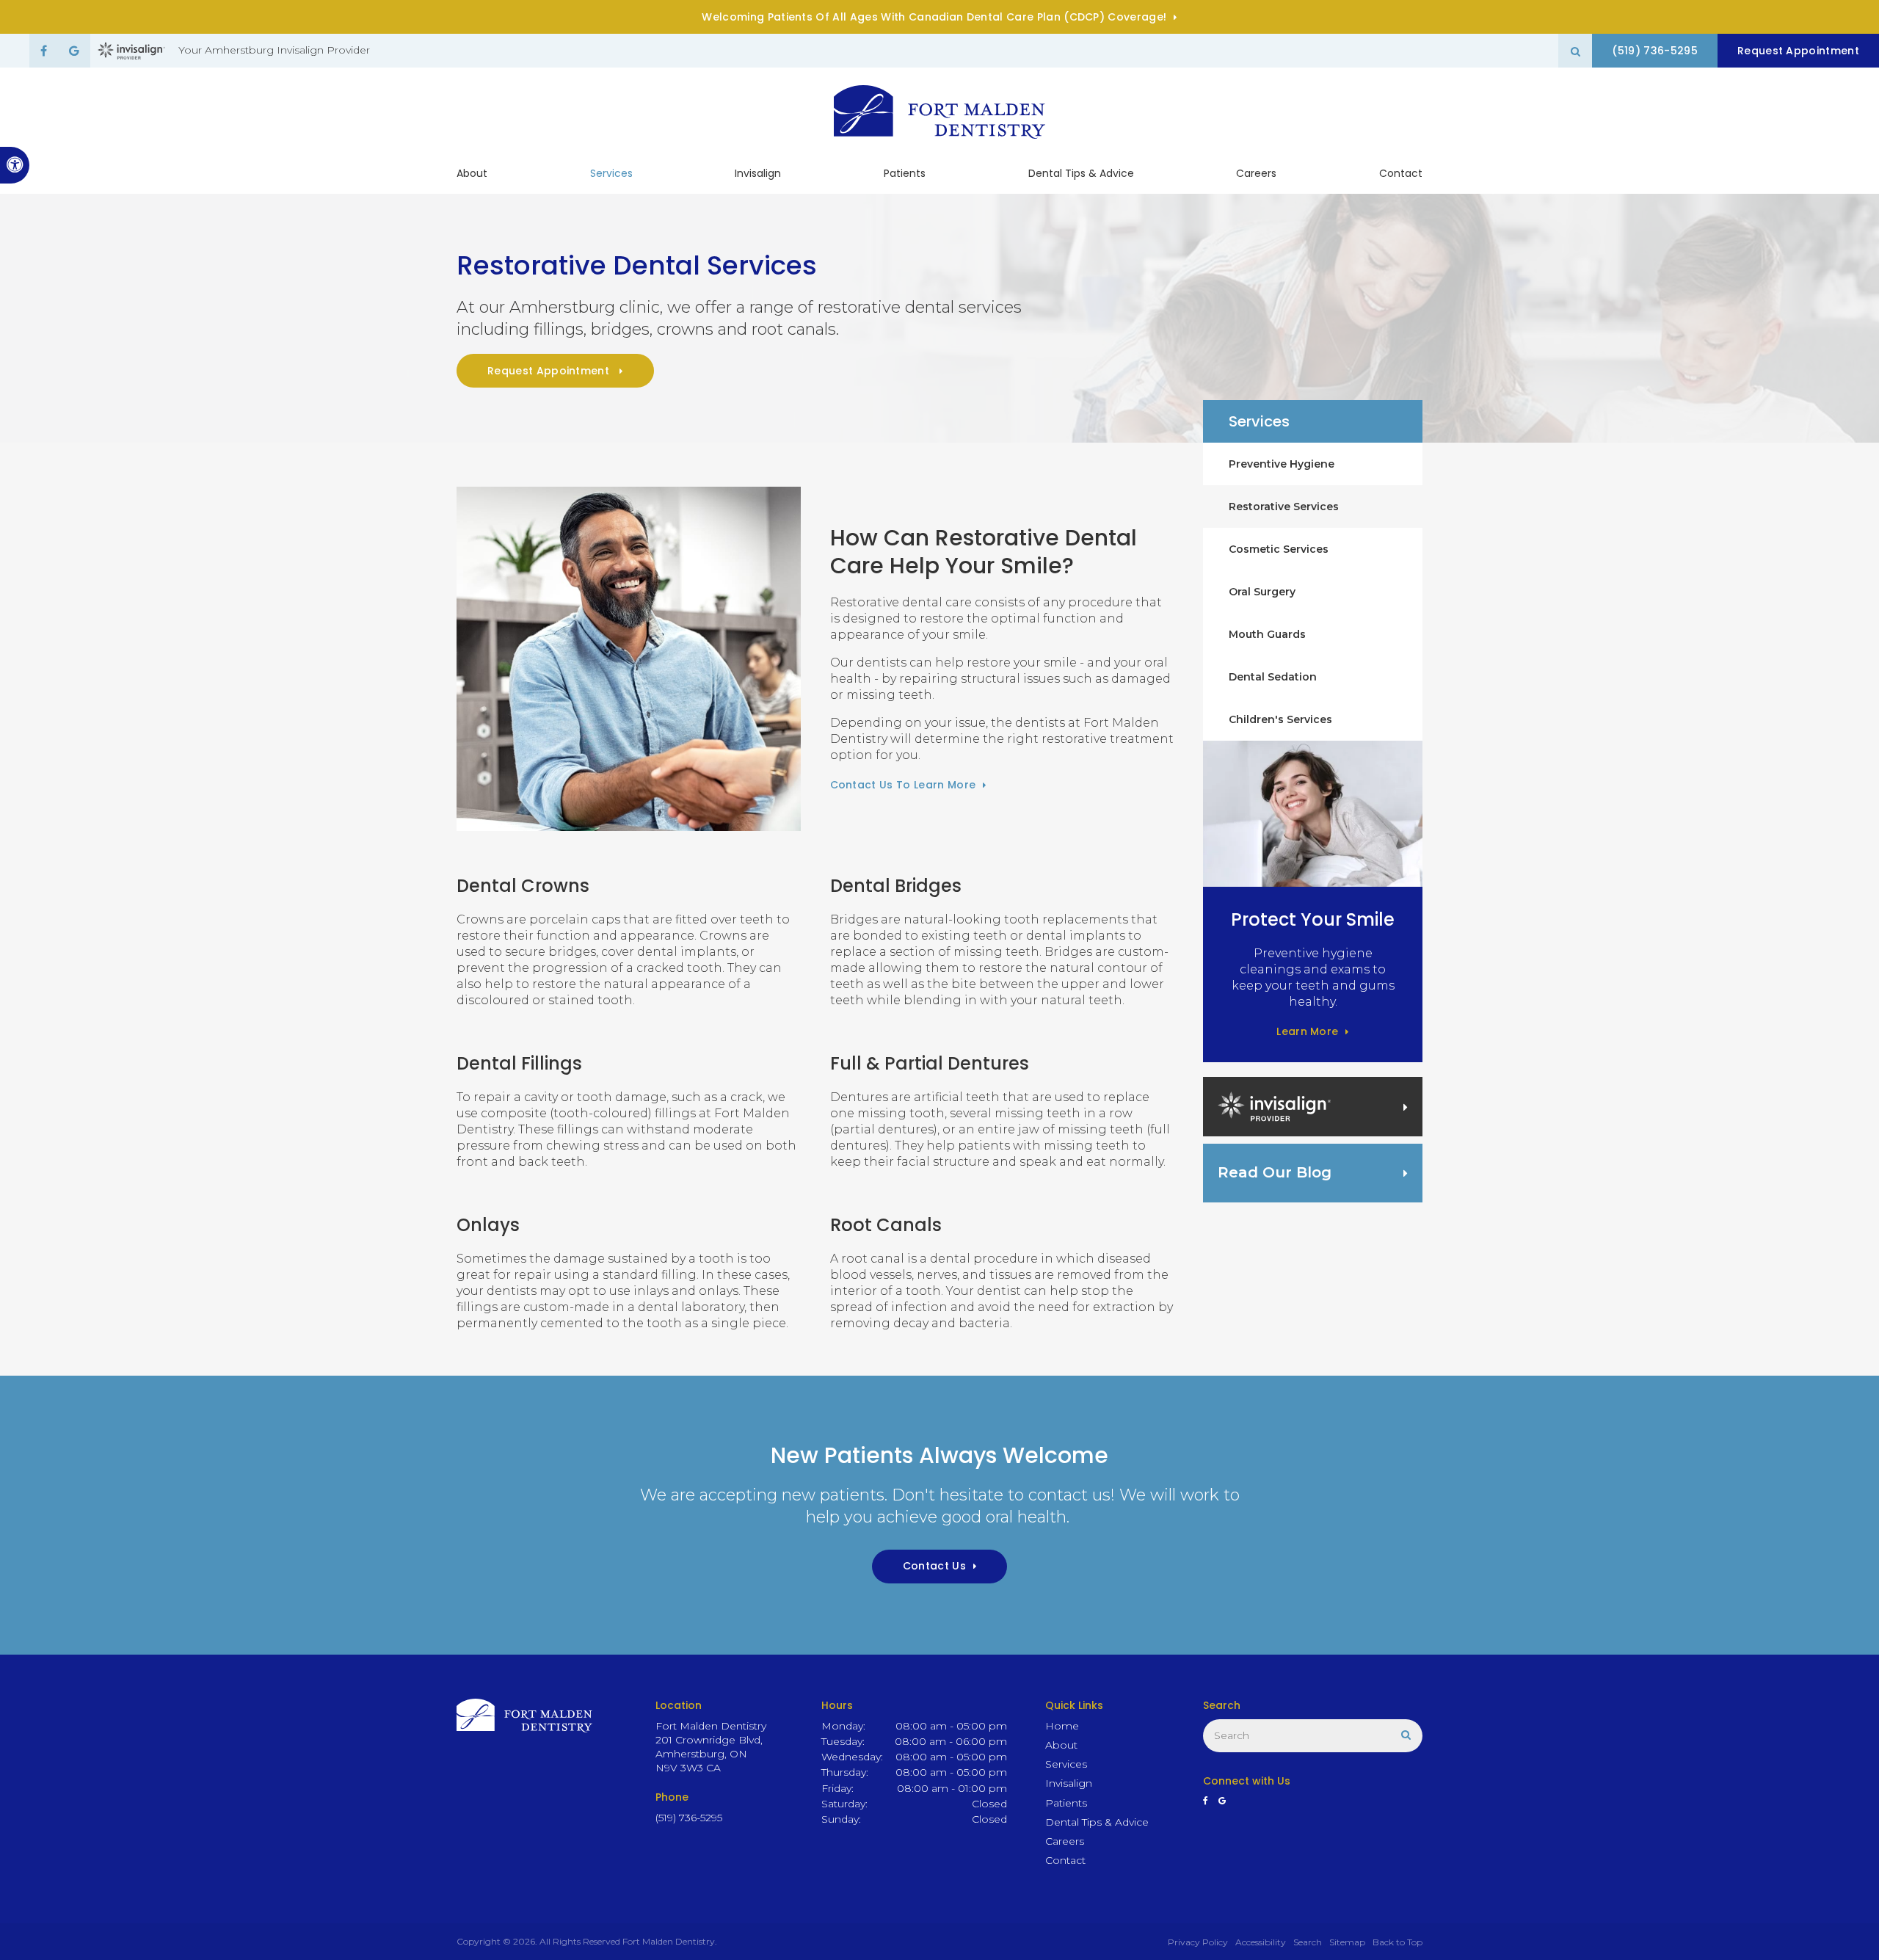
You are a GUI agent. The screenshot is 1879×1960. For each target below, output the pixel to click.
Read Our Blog (1275, 1172)
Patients (905, 173)
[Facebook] (44, 51)
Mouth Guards (1267, 634)
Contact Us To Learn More (903, 785)
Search (1308, 1942)
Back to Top (1398, 1942)
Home (1062, 1726)
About (472, 173)
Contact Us (934, 1566)
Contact (1401, 173)
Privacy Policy (1198, 1942)
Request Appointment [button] (1798, 51)
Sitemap (1347, 1942)
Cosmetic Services (1279, 549)
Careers (1256, 173)
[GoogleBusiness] (74, 51)
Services (611, 173)
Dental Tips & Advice (1081, 173)
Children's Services (1280, 719)
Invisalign (758, 173)
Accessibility (1261, 1942)
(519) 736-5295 (1654, 51)
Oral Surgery (1262, 592)
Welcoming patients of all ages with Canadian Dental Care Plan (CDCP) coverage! (934, 17)
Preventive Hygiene (1282, 464)
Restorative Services (1284, 507)
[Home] (939, 112)
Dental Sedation (1273, 677)
